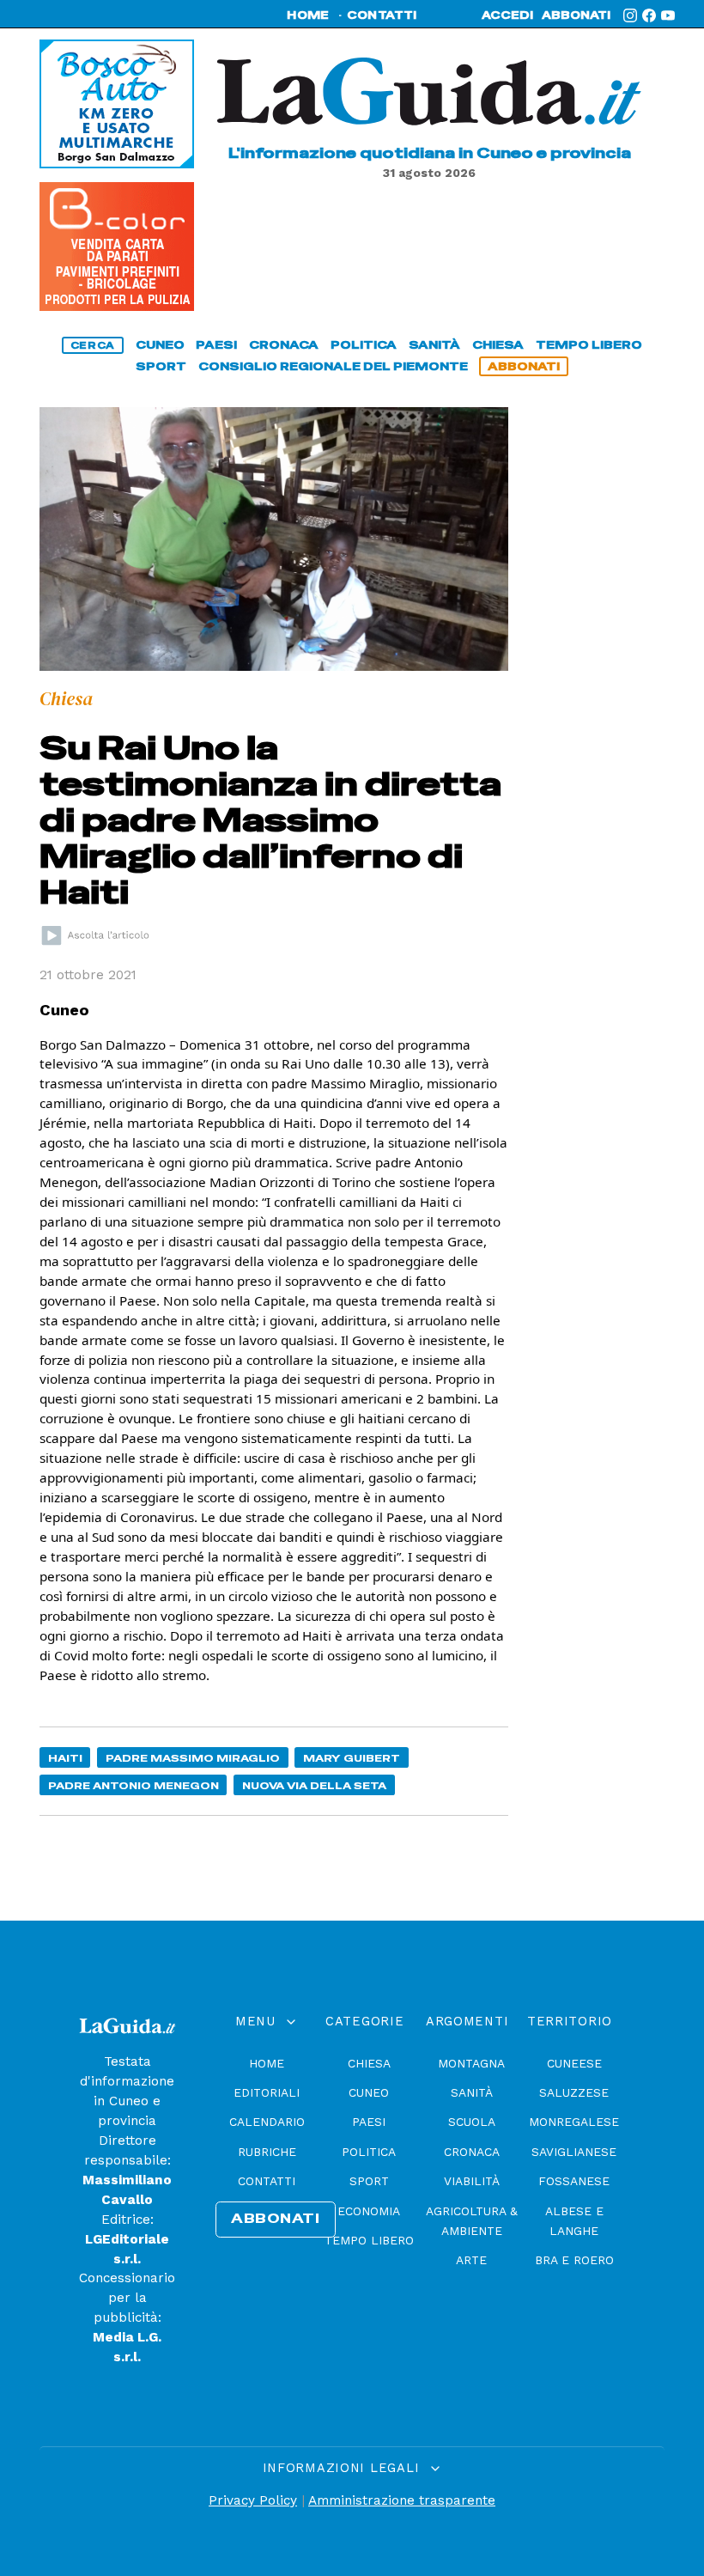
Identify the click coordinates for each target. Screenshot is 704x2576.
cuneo (160, 345)
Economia (369, 2211)
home (308, 15)
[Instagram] (630, 15)
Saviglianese (574, 2152)
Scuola (472, 2122)
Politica (369, 2152)
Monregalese (574, 2122)
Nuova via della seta (314, 1785)
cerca (93, 345)
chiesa (498, 345)
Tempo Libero (369, 2240)
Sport (369, 2181)
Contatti (267, 2181)
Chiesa (369, 2063)
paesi (216, 345)
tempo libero (589, 345)
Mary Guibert (352, 1758)
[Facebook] (649, 15)
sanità (434, 345)
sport (161, 366)
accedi (507, 15)
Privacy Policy (253, 2500)
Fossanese (574, 2181)
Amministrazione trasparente (402, 2500)
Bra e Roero (574, 2260)
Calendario (267, 2122)
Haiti (65, 1758)
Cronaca (472, 2152)
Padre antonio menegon (134, 1785)
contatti (382, 15)
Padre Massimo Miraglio (193, 1758)
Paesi (369, 2122)
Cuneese (574, 2063)
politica (364, 345)
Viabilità (472, 2181)
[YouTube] (668, 15)
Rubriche (267, 2152)
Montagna (471, 2063)
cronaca (284, 345)
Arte (471, 2260)
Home (267, 2063)
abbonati (576, 15)
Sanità (472, 2092)
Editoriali (267, 2092)
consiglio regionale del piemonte (333, 366)
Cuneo (369, 2092)
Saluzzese (574, 2092)
